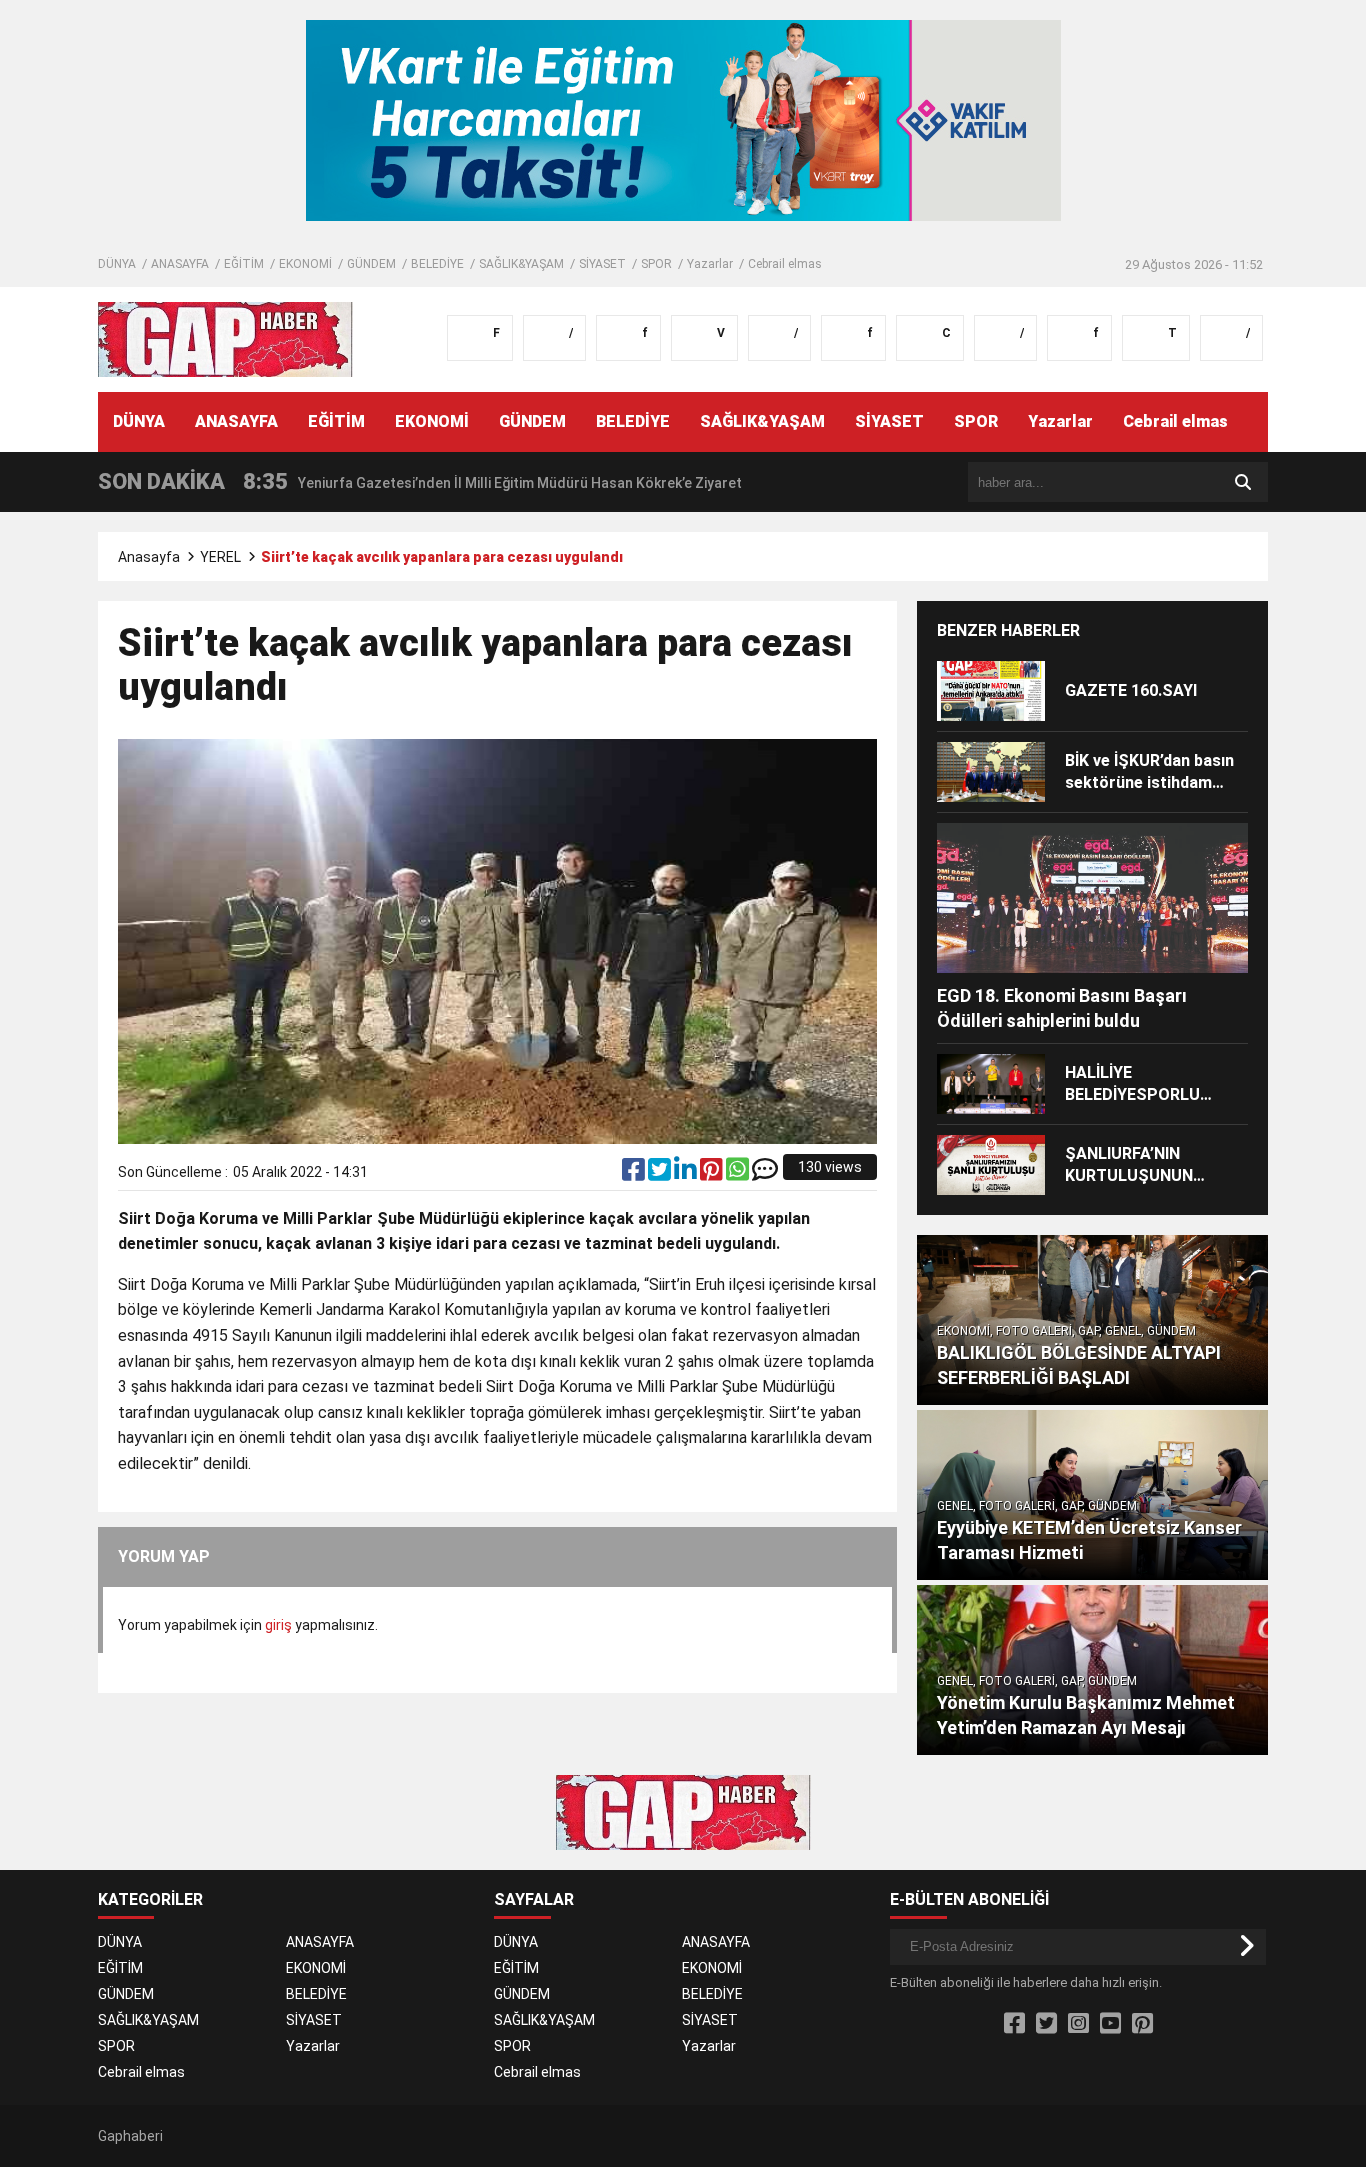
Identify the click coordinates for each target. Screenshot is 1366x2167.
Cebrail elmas (785, 264)
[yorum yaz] (765, 1174)
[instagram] (1078, 2024)
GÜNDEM (371, 264)
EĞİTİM (244, 264)
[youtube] (1110, 2024)
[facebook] (635, 1174)
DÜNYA (117, 264)
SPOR (656, 264)
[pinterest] (713, 1174)
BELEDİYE (437, 264)
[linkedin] (687, 1174)
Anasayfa (149, 557)
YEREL (220, 557)
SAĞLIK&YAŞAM (521, 264)
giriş (278, 1625)
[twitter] (661, 1174)
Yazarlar (710, 264)
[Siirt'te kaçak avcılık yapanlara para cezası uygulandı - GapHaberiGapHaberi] (225, 338)
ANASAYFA (180, 264)
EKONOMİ (305, 264)
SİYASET (602, 264)
